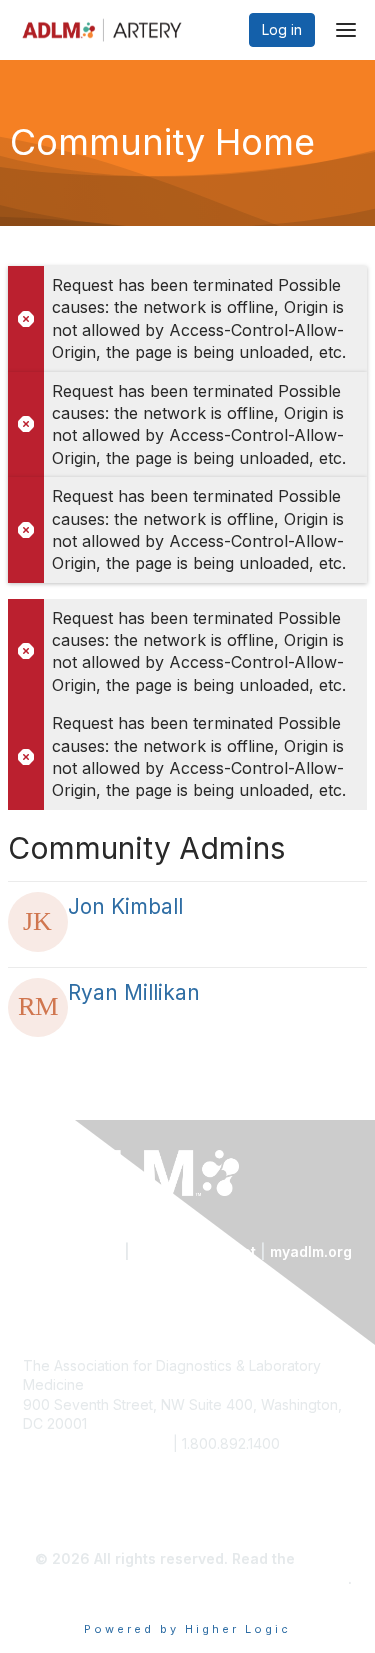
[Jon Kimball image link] (38, 922)
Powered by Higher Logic (187, 1629)
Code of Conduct (195, 1251)
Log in (282, 29)
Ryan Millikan (134, 992)
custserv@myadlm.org (96, 1443)
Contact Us (80, 1251)
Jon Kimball (125, 906)
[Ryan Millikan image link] (38, 1008)
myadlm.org (311, 1251)
